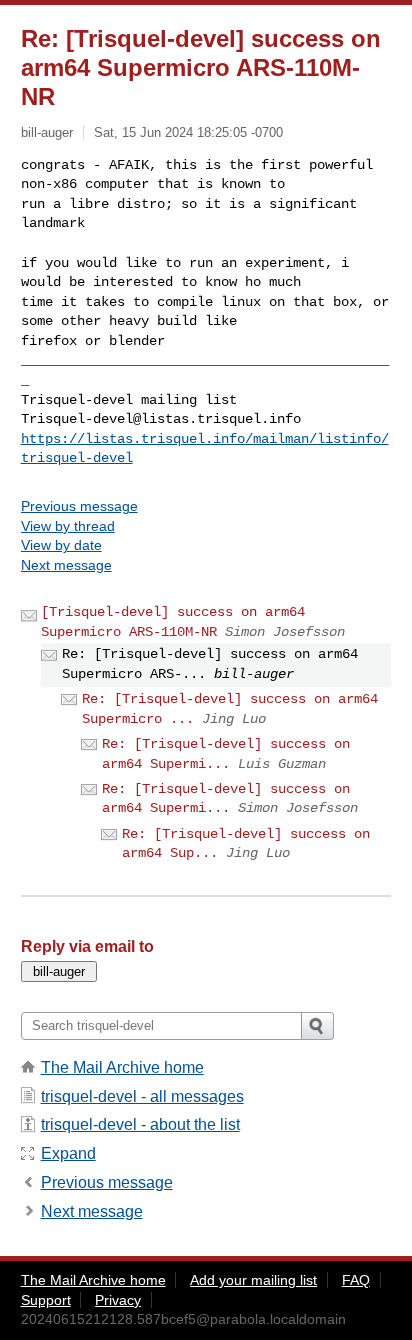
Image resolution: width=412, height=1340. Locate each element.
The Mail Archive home (122, 1067)
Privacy (118, 1300)
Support (46, 1300)
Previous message (79, 506)
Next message (66, 565)
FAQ (356, 1280)
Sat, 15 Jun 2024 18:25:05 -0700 (188, 132)
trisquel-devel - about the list (140, 1124)
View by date (61, 545)
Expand (68, 1153)
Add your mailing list (253, 1280)
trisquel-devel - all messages (142, 1096)
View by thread (68, 526)
